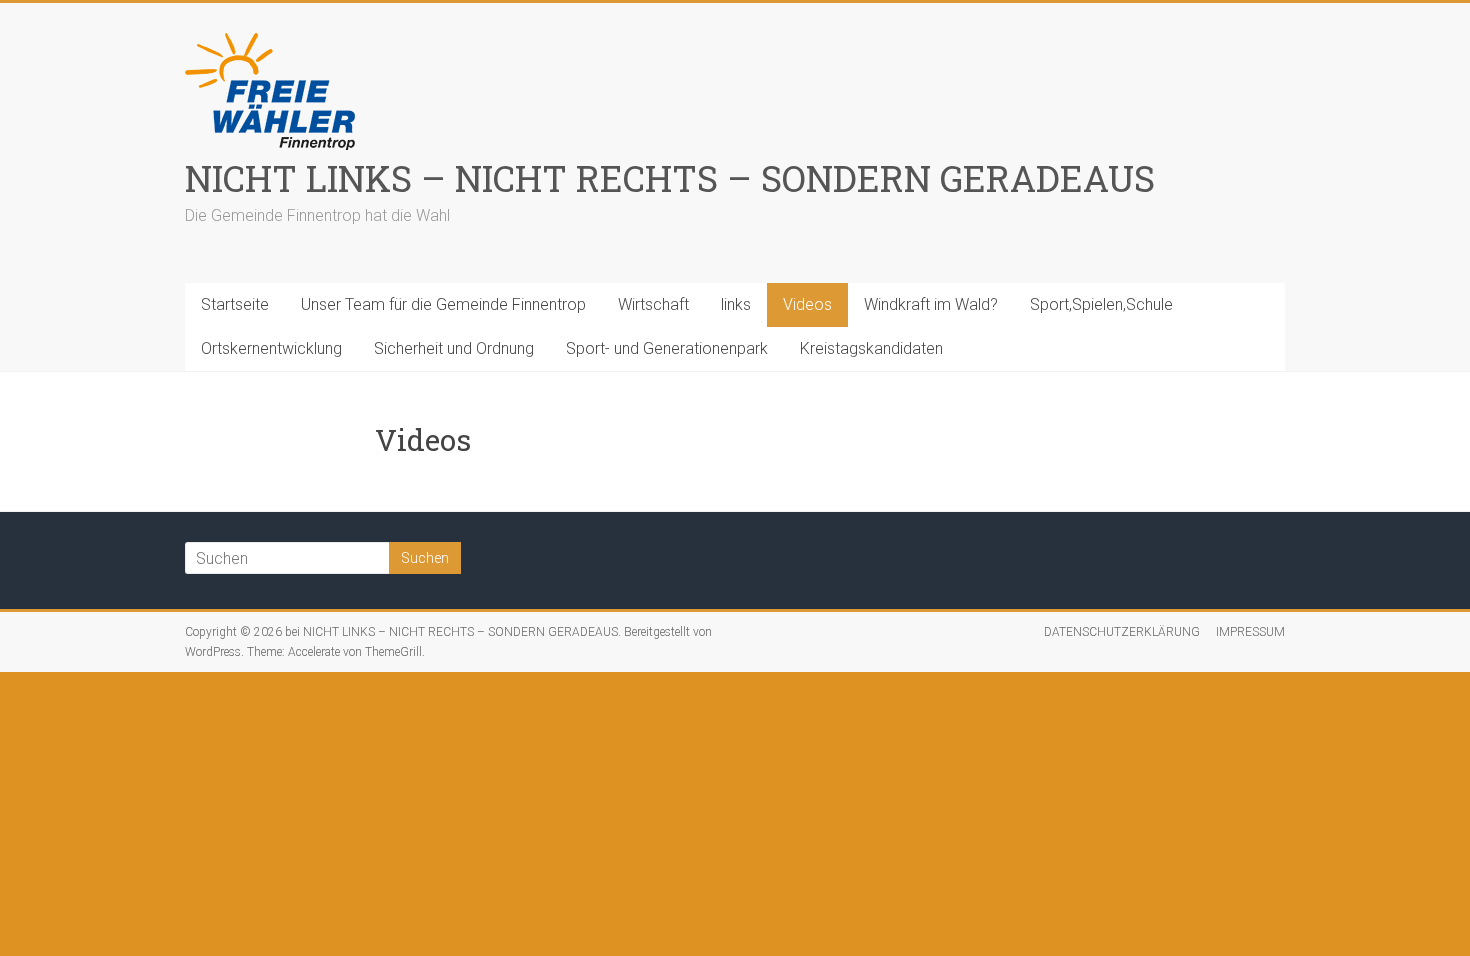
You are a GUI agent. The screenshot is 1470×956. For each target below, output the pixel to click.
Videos (807, 304)
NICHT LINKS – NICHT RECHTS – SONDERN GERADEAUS (670, 178)
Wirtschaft (653, 304)
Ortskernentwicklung (271, 348)
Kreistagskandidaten (871, 348)
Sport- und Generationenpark (667, 348)
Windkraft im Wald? (931, 304)
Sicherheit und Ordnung (454, 348)
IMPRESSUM (1250, 632)
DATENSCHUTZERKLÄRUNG (1122, 632)
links (736, 304)
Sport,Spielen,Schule (1101, 304)
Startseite (235, 304)
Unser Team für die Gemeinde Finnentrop (443, 304)
